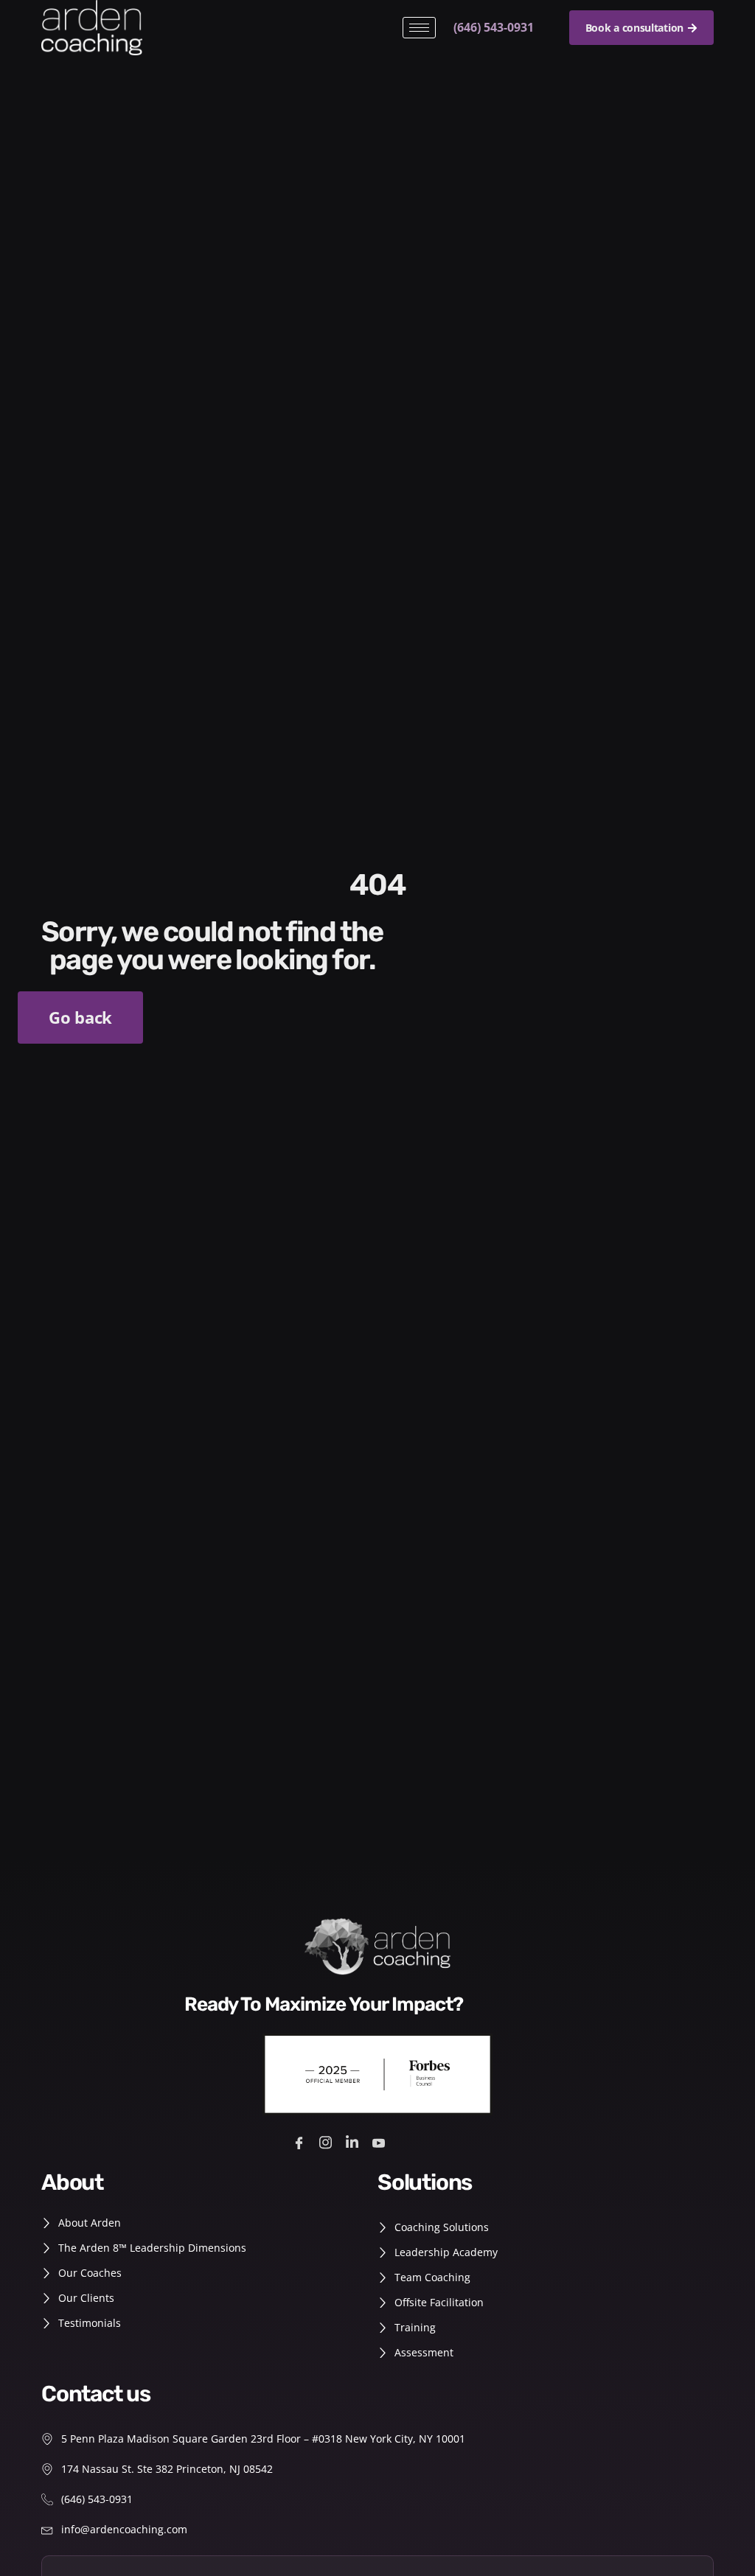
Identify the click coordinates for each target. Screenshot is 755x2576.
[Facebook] (301, 2142)
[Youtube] (381, 2142)
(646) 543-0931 (494, 27)
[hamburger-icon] (419, 28)
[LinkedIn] (354, 2142)
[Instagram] (328, 2142)
